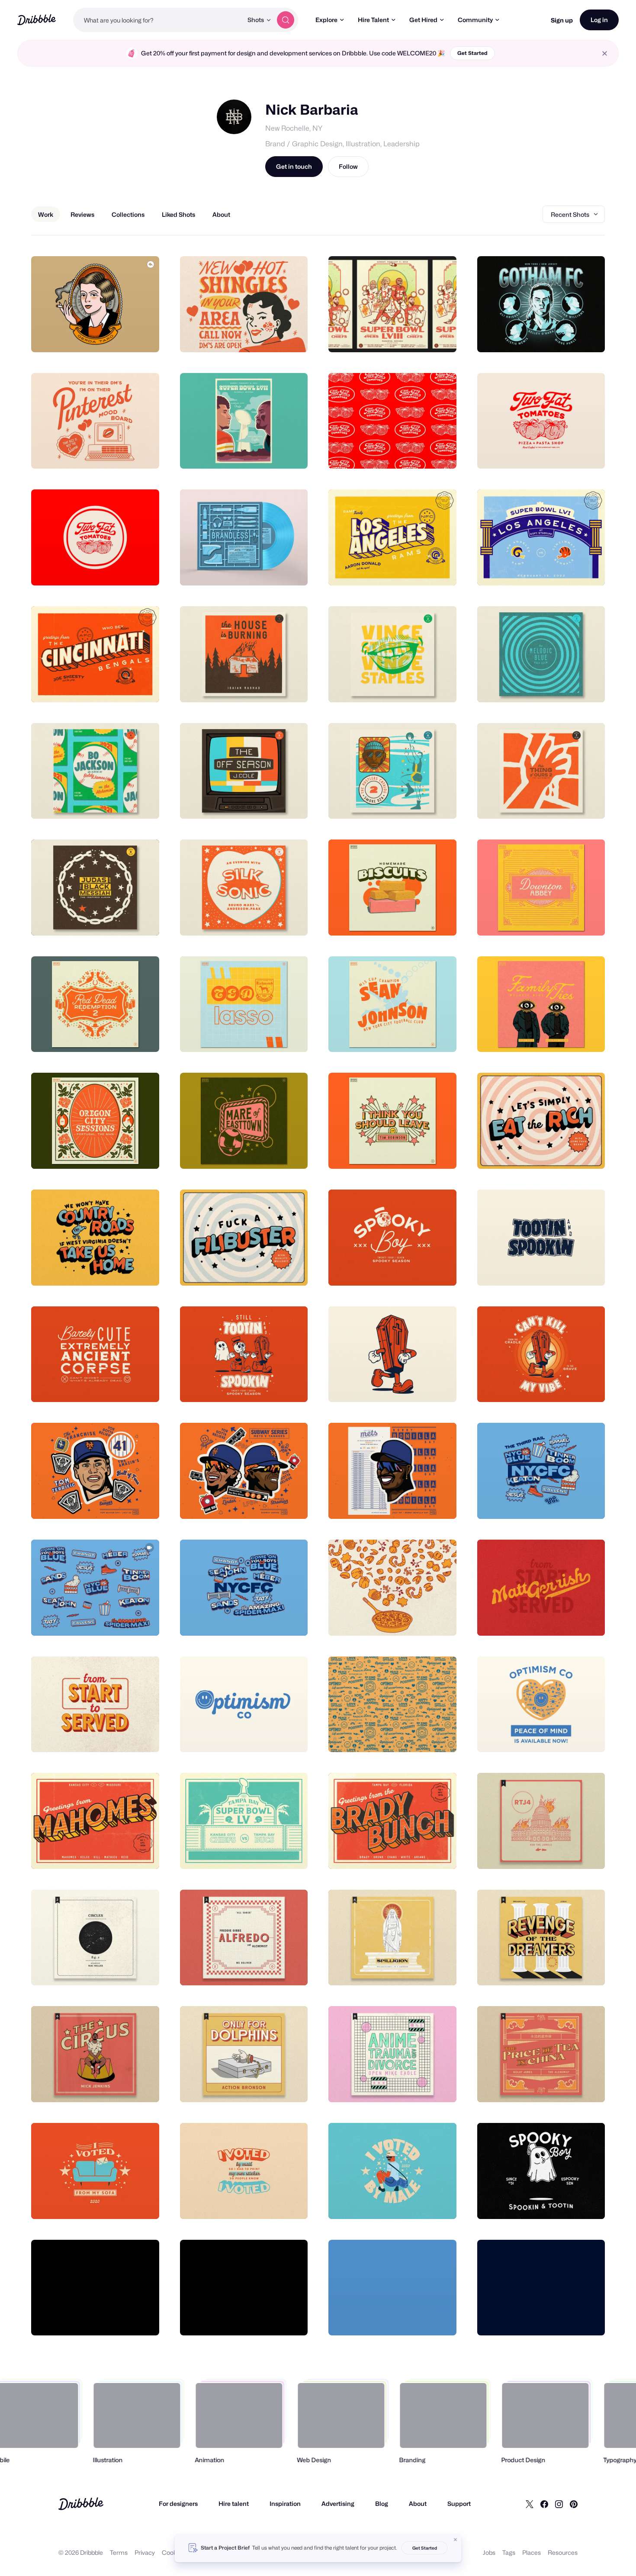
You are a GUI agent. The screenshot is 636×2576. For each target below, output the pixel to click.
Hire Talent (373, 20)
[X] (530, 2504)
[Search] (286, 20)
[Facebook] (544, 2504)
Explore (326, 20)
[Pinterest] (574, 2504)
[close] (605, 53)
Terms (119, 2552)
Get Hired (423, 20)
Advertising (338, 2504)
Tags (509, 2552)
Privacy (145, 2552)
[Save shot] (126, 336)
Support (459, 2504)
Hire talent (234, 2504)
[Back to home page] (37, 20)
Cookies (173, 2552)
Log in (599, 20)
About (418, 2504)
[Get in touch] (109, 336)
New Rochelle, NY (294, 128)
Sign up (562, 20)
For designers (178, 2504)
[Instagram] (559, 2504)
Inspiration (285, 2504)
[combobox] (158, 20)
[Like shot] (143, 336)
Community (475, 20)
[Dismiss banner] (456, 2540)
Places (532, 2552)
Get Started (472, 53)
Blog (382, 2504)
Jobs (489, 2552)
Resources (563, 2552)
